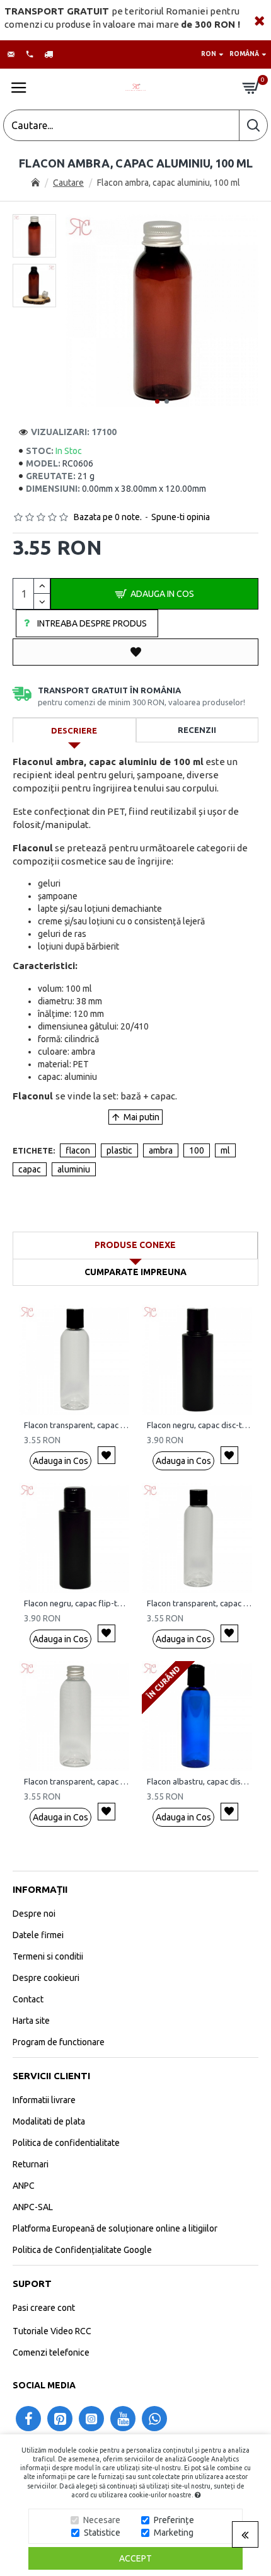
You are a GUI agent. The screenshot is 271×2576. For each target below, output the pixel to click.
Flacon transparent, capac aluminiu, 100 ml (77, 1781)
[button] (157, 401)
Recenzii (197, 730)
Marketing (174, 2533)
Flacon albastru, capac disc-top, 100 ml (199, 1781)
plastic (119, 1150)
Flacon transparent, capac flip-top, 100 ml (199, 1603)
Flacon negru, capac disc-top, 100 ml (199, 1425)
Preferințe (174, 2520)
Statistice (102, 2533)
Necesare (102, 2520)
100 (197, 1150)
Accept (135, 2558)
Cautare (68, 183)
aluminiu (74, 1169)
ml (225, 1150)
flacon (78, 1150)
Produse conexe (135, 1245)
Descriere (74, 730)
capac (30, 1169)
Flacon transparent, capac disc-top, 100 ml (77, 1425)
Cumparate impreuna (135, 1272)
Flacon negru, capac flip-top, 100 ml (77, 1603)
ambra (161, 1150)
